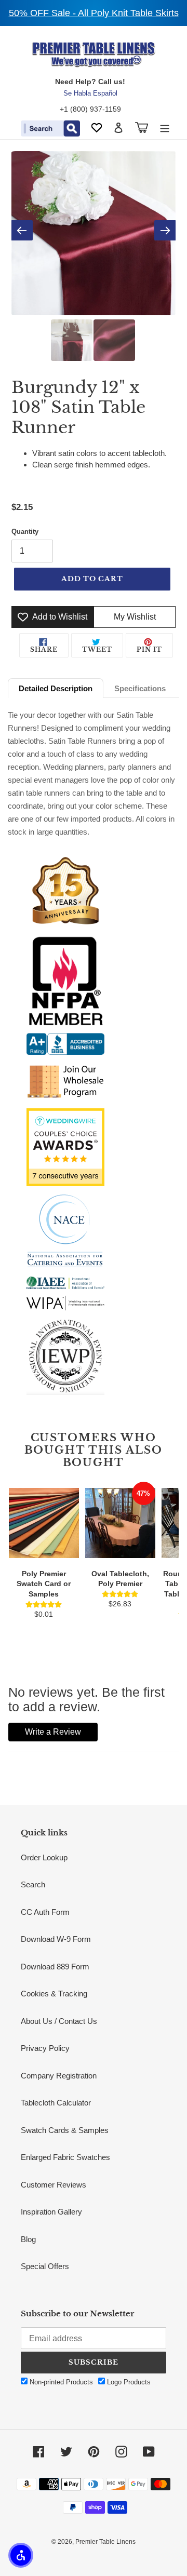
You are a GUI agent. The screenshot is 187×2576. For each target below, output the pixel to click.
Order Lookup (44, 1857)
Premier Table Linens (105, 2542)
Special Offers (45, 2266)
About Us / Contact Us (59, 2021)
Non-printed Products (60, 2382)
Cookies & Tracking (54, 1994)
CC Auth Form (45, 1912)
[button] (21, 2555)
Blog (28, 2239)
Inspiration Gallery (51, 2212)
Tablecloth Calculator (56, 2103)
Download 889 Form (55, 1967)
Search (33, 1884)
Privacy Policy (45, 2048)
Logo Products (128, 2382)
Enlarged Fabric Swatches (65, 2157)
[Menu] (165, 128)
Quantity (25, 532)
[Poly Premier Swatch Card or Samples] (44, 1523)
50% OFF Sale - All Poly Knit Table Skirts (94, 13)
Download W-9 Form (56, 1939)
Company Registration (59, 2076)
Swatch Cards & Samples (65, 2130)
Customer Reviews (54, 2185)
